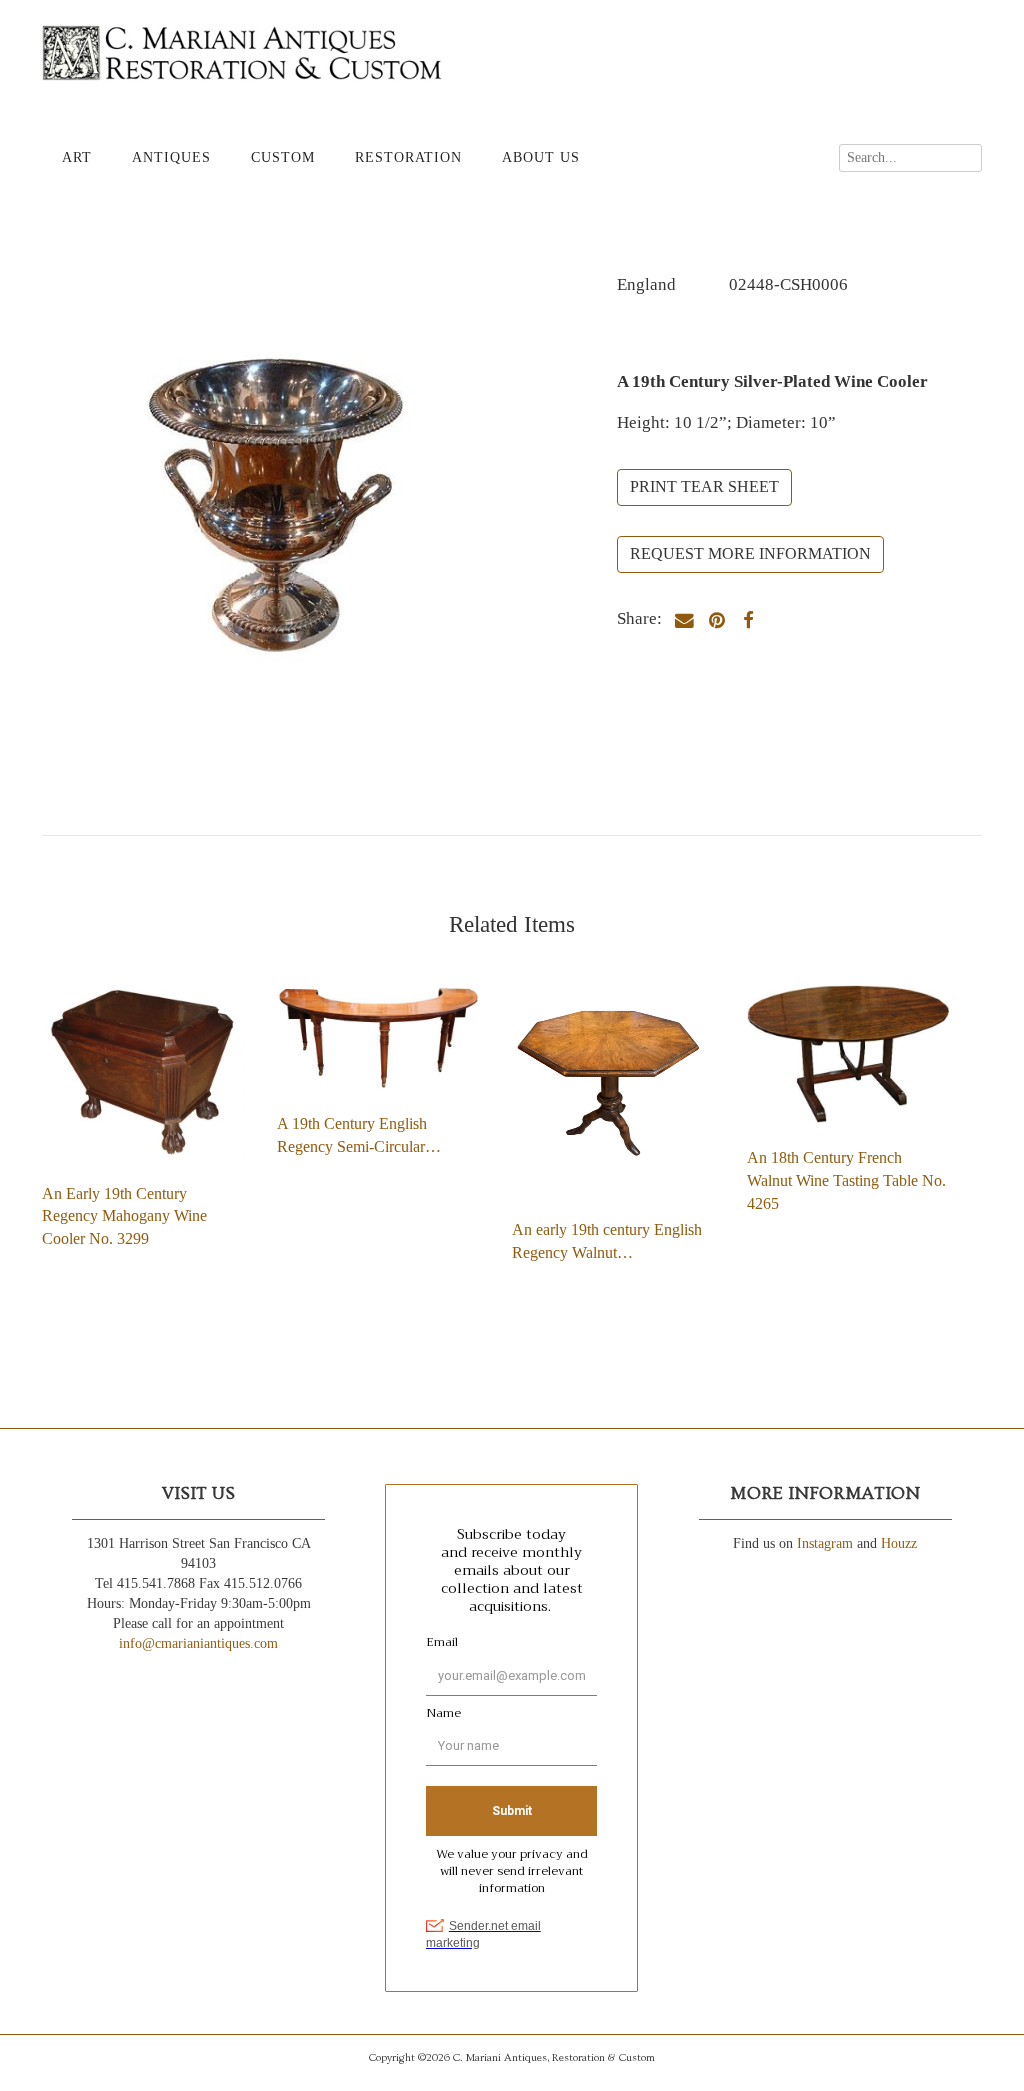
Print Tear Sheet (704, 486)
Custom (283, 157)
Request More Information (750, 553)
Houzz (899, 1543)
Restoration (408, 157)
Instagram (825, 1543)
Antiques (171, 157)
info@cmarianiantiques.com (198, 1643)
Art (77, 157)
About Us (541, 157)
